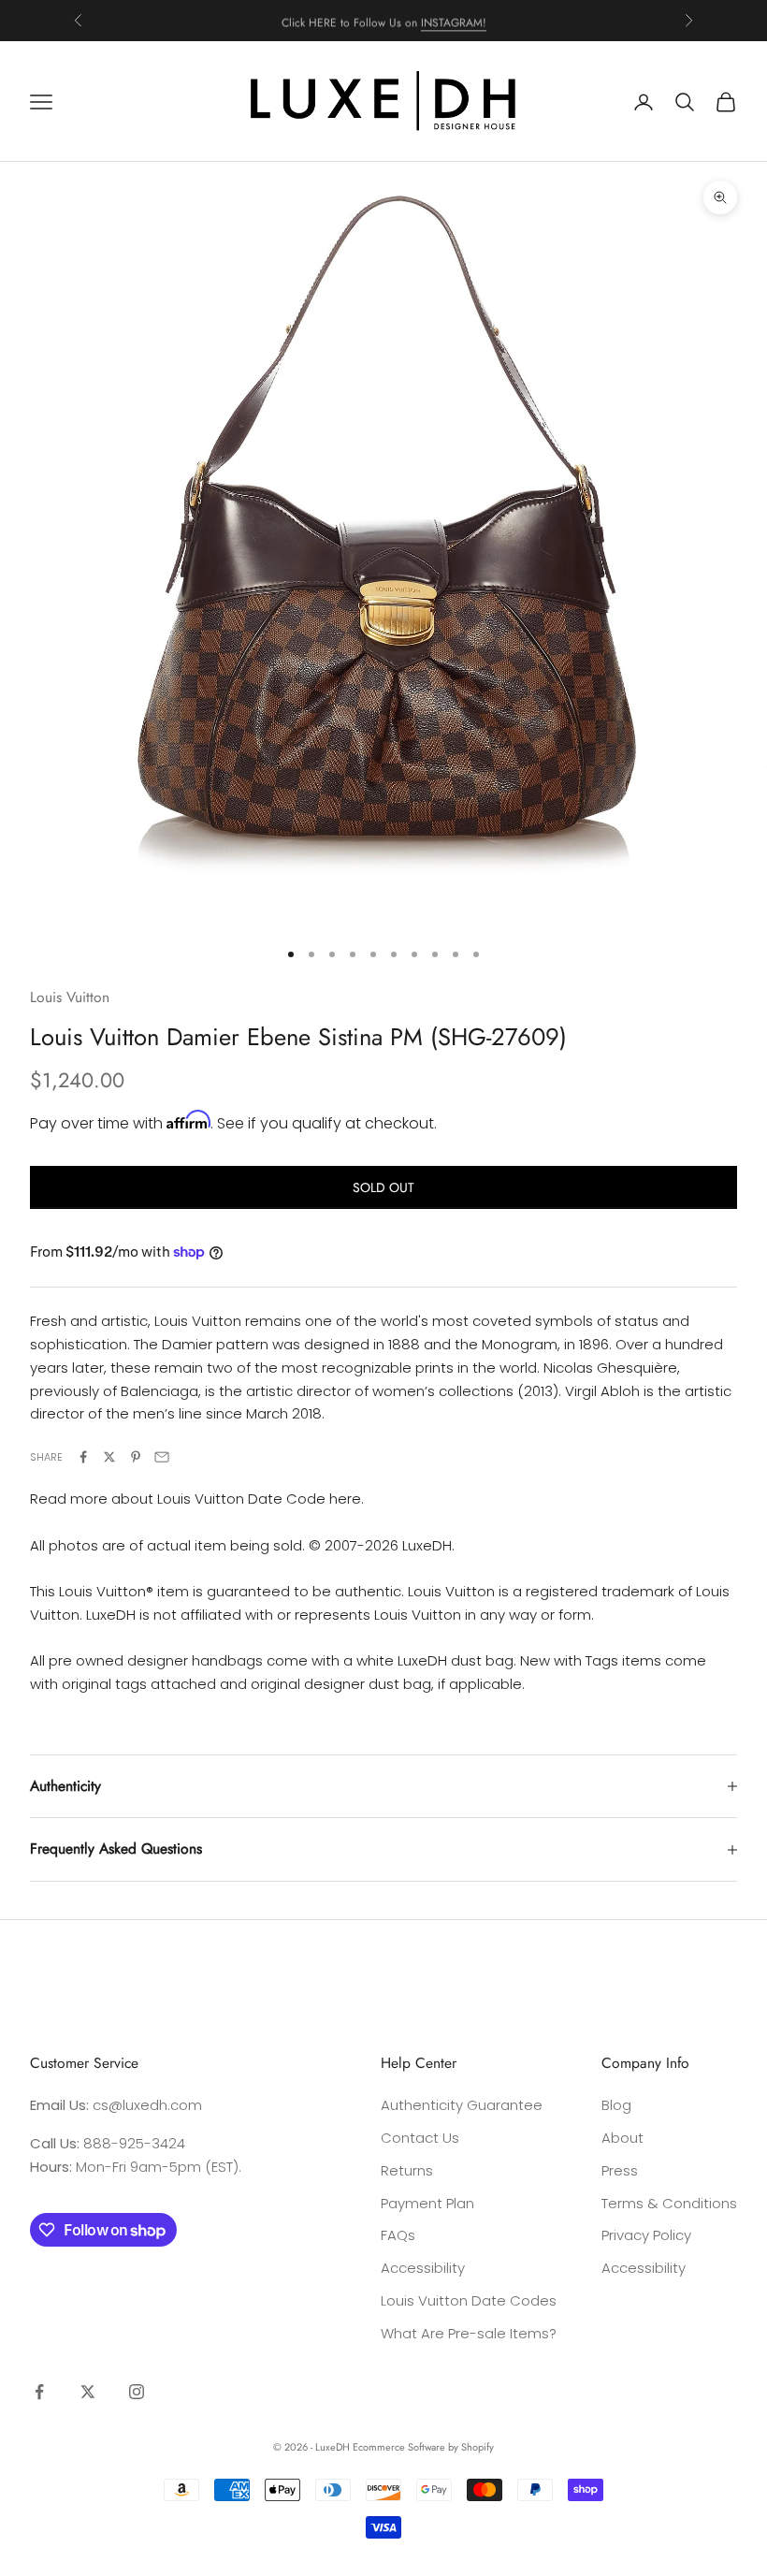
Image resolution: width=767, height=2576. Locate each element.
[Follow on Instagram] (137, 2392)
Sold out (383, 1187)
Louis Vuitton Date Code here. (260, 1499)
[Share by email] (162, 1457)
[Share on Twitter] (109, 1457)
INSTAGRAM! (454, 20)
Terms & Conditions (669, 2203)
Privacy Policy (646, 2235)
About (622, 2138)
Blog (616, 2105)
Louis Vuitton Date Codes (469, 2300)
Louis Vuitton (70, 997)
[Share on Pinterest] (136, 1457)
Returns (407, 2170)
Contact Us (420, 2138)
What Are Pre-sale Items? (469, 2333)
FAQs (398, 2235)
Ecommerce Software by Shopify (423, 2447)
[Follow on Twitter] (88, 2392)
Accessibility (423, 2268)
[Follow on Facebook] (39, 2392)
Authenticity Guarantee (462, 2105)
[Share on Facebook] (83, 1457)
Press (620, 2170)
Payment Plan (427, 2203)
